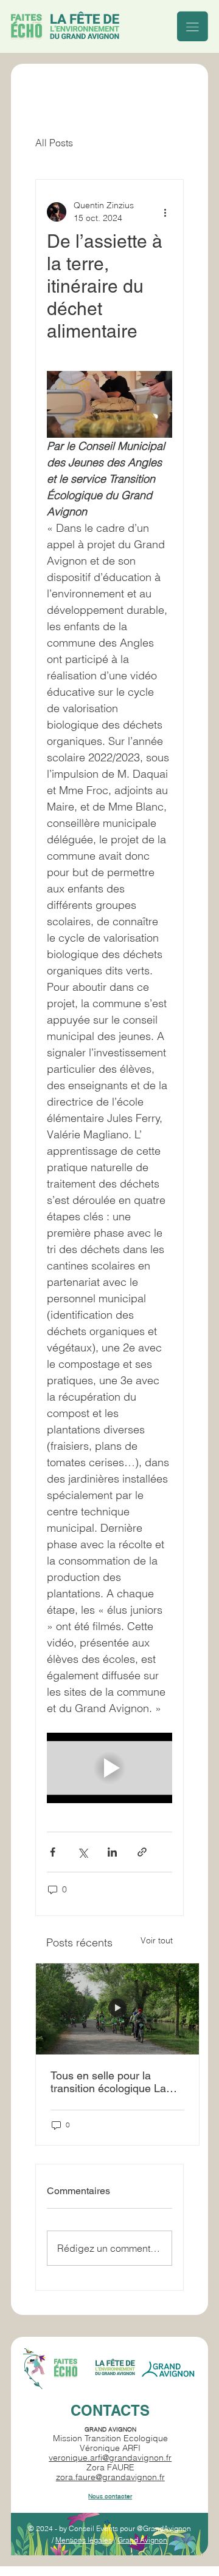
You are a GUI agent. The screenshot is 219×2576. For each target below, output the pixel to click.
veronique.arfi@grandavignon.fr (110, 2458)
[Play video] (109, 1768)
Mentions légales (84, 2540)
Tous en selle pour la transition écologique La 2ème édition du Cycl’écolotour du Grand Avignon (109, 2082)
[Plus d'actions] (165, 212)
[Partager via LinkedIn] (112, 1852)
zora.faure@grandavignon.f (109, 2477)
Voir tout (157, 1940)
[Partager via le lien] (142, 1852)
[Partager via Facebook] (53, 1852)
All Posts (54, 143)
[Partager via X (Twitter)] (82, 1852)
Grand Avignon (142, 2540)
